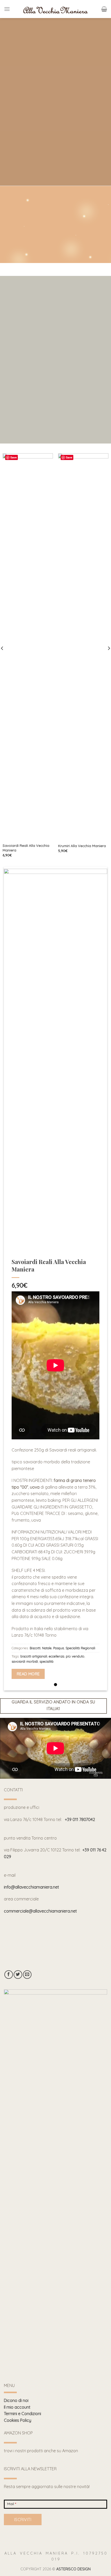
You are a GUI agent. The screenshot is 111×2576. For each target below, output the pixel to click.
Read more (28, 1895)
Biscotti (35, 1869)
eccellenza (57, 1877)
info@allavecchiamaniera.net (31, 2108)
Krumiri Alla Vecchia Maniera (82, 1067)
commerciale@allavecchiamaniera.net (40, 2132)
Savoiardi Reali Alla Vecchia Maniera (26, 1069)
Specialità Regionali (80, 1869)
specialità (46, 1883)
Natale (47, 1869)
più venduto (75, 1877)
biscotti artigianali (34, 1877)
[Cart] (104, 9)
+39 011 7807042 (80, 2041)
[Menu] (7, 9)
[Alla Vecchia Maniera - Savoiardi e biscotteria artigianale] (55, 9)
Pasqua (59, 1869)
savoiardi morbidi (25, 1883)
